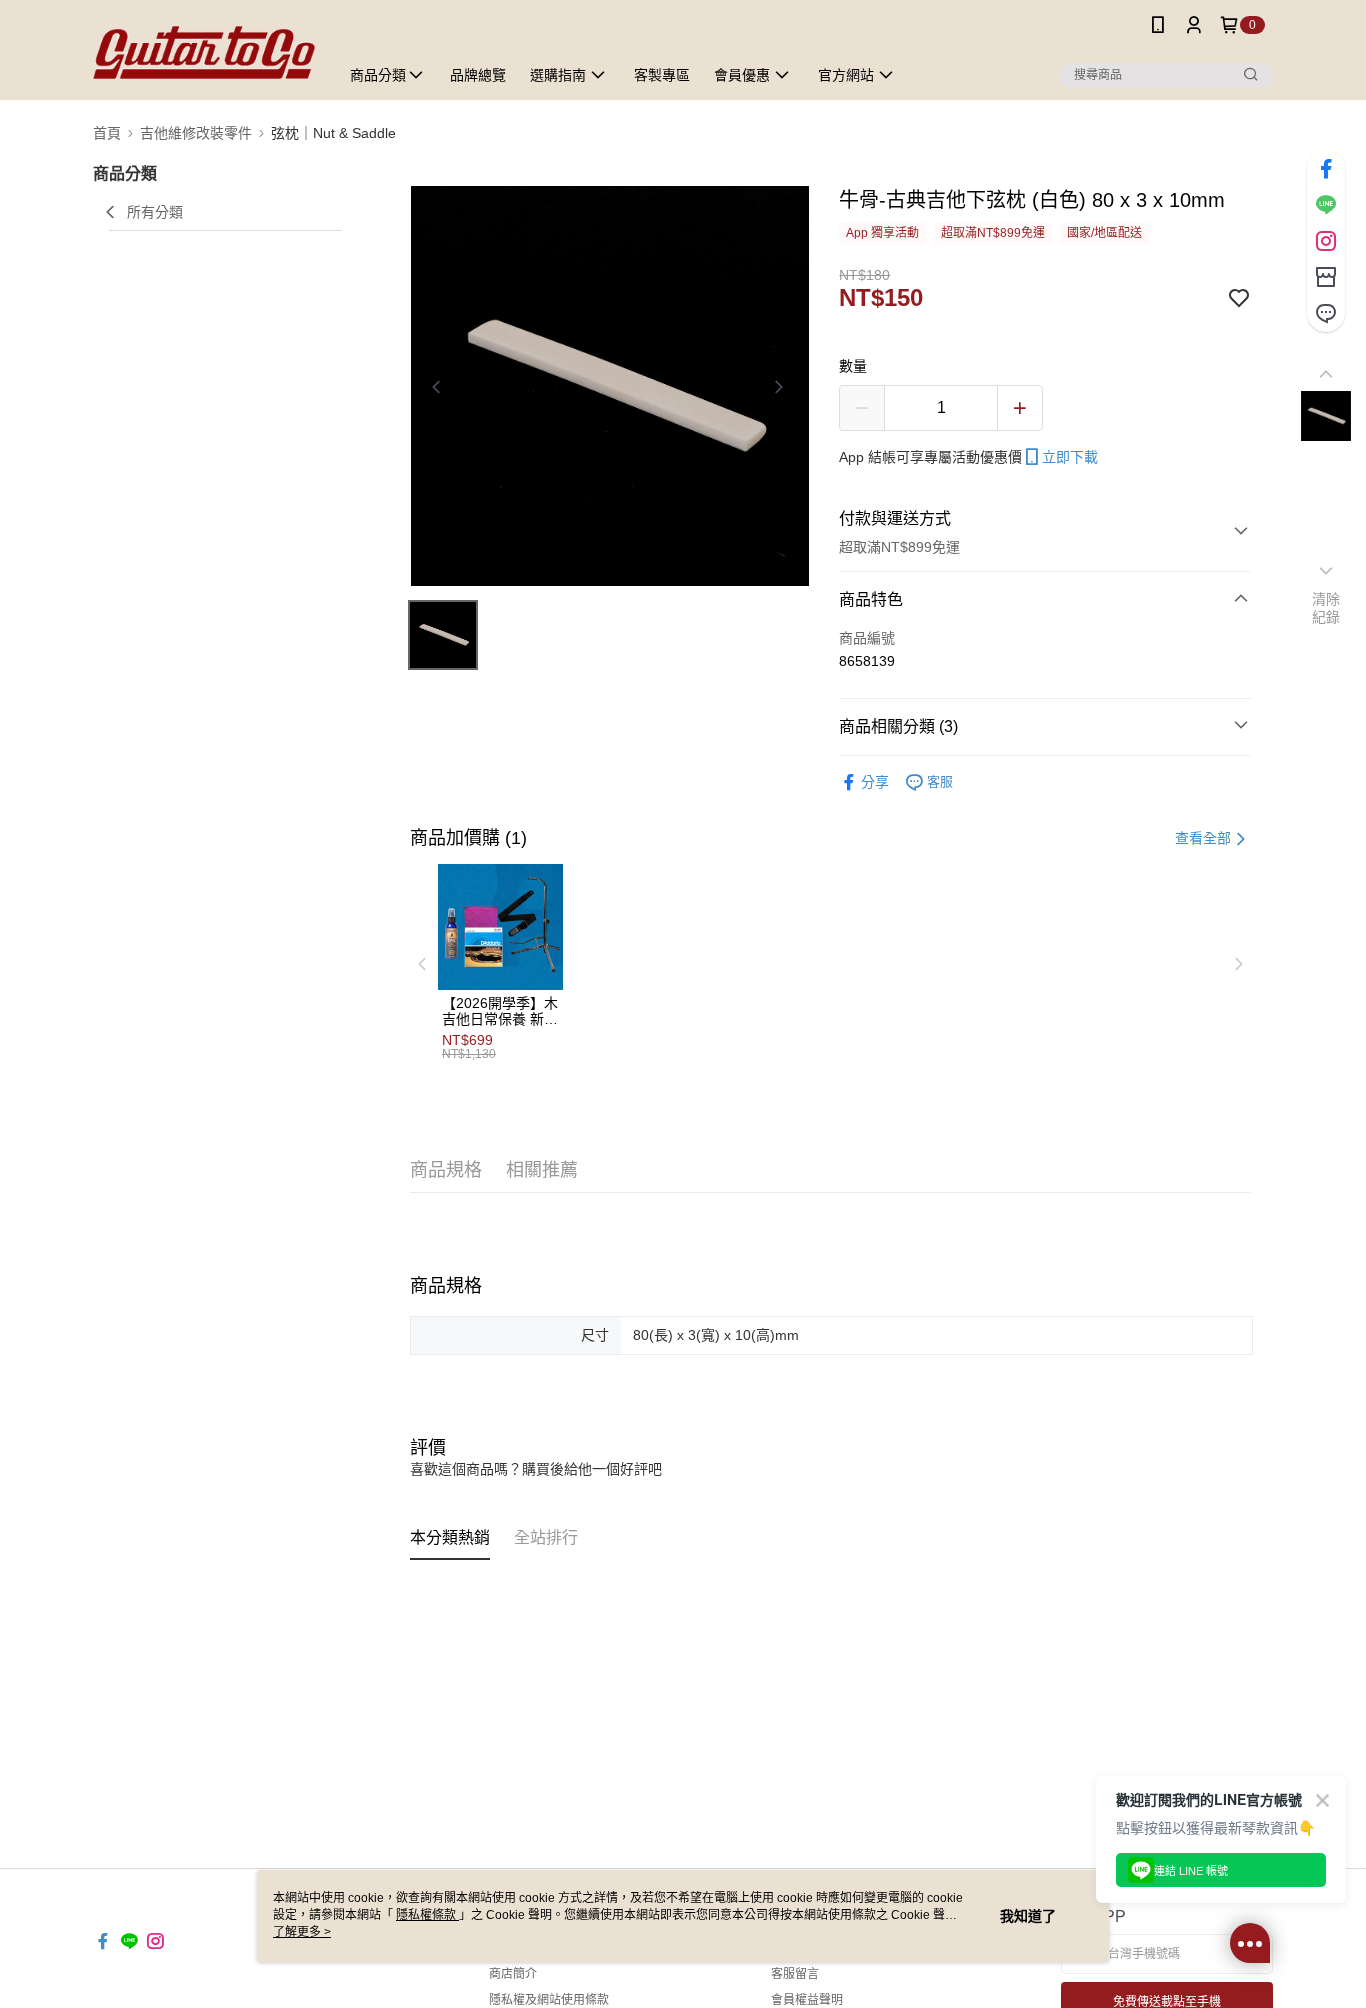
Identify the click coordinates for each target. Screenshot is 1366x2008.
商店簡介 (513, 1974)
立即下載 (1070, 457)
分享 (875, 782)
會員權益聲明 (807, 2000)
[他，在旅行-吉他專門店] (204, 52)
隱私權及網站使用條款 (549, 2000)
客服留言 (795, 1974)
